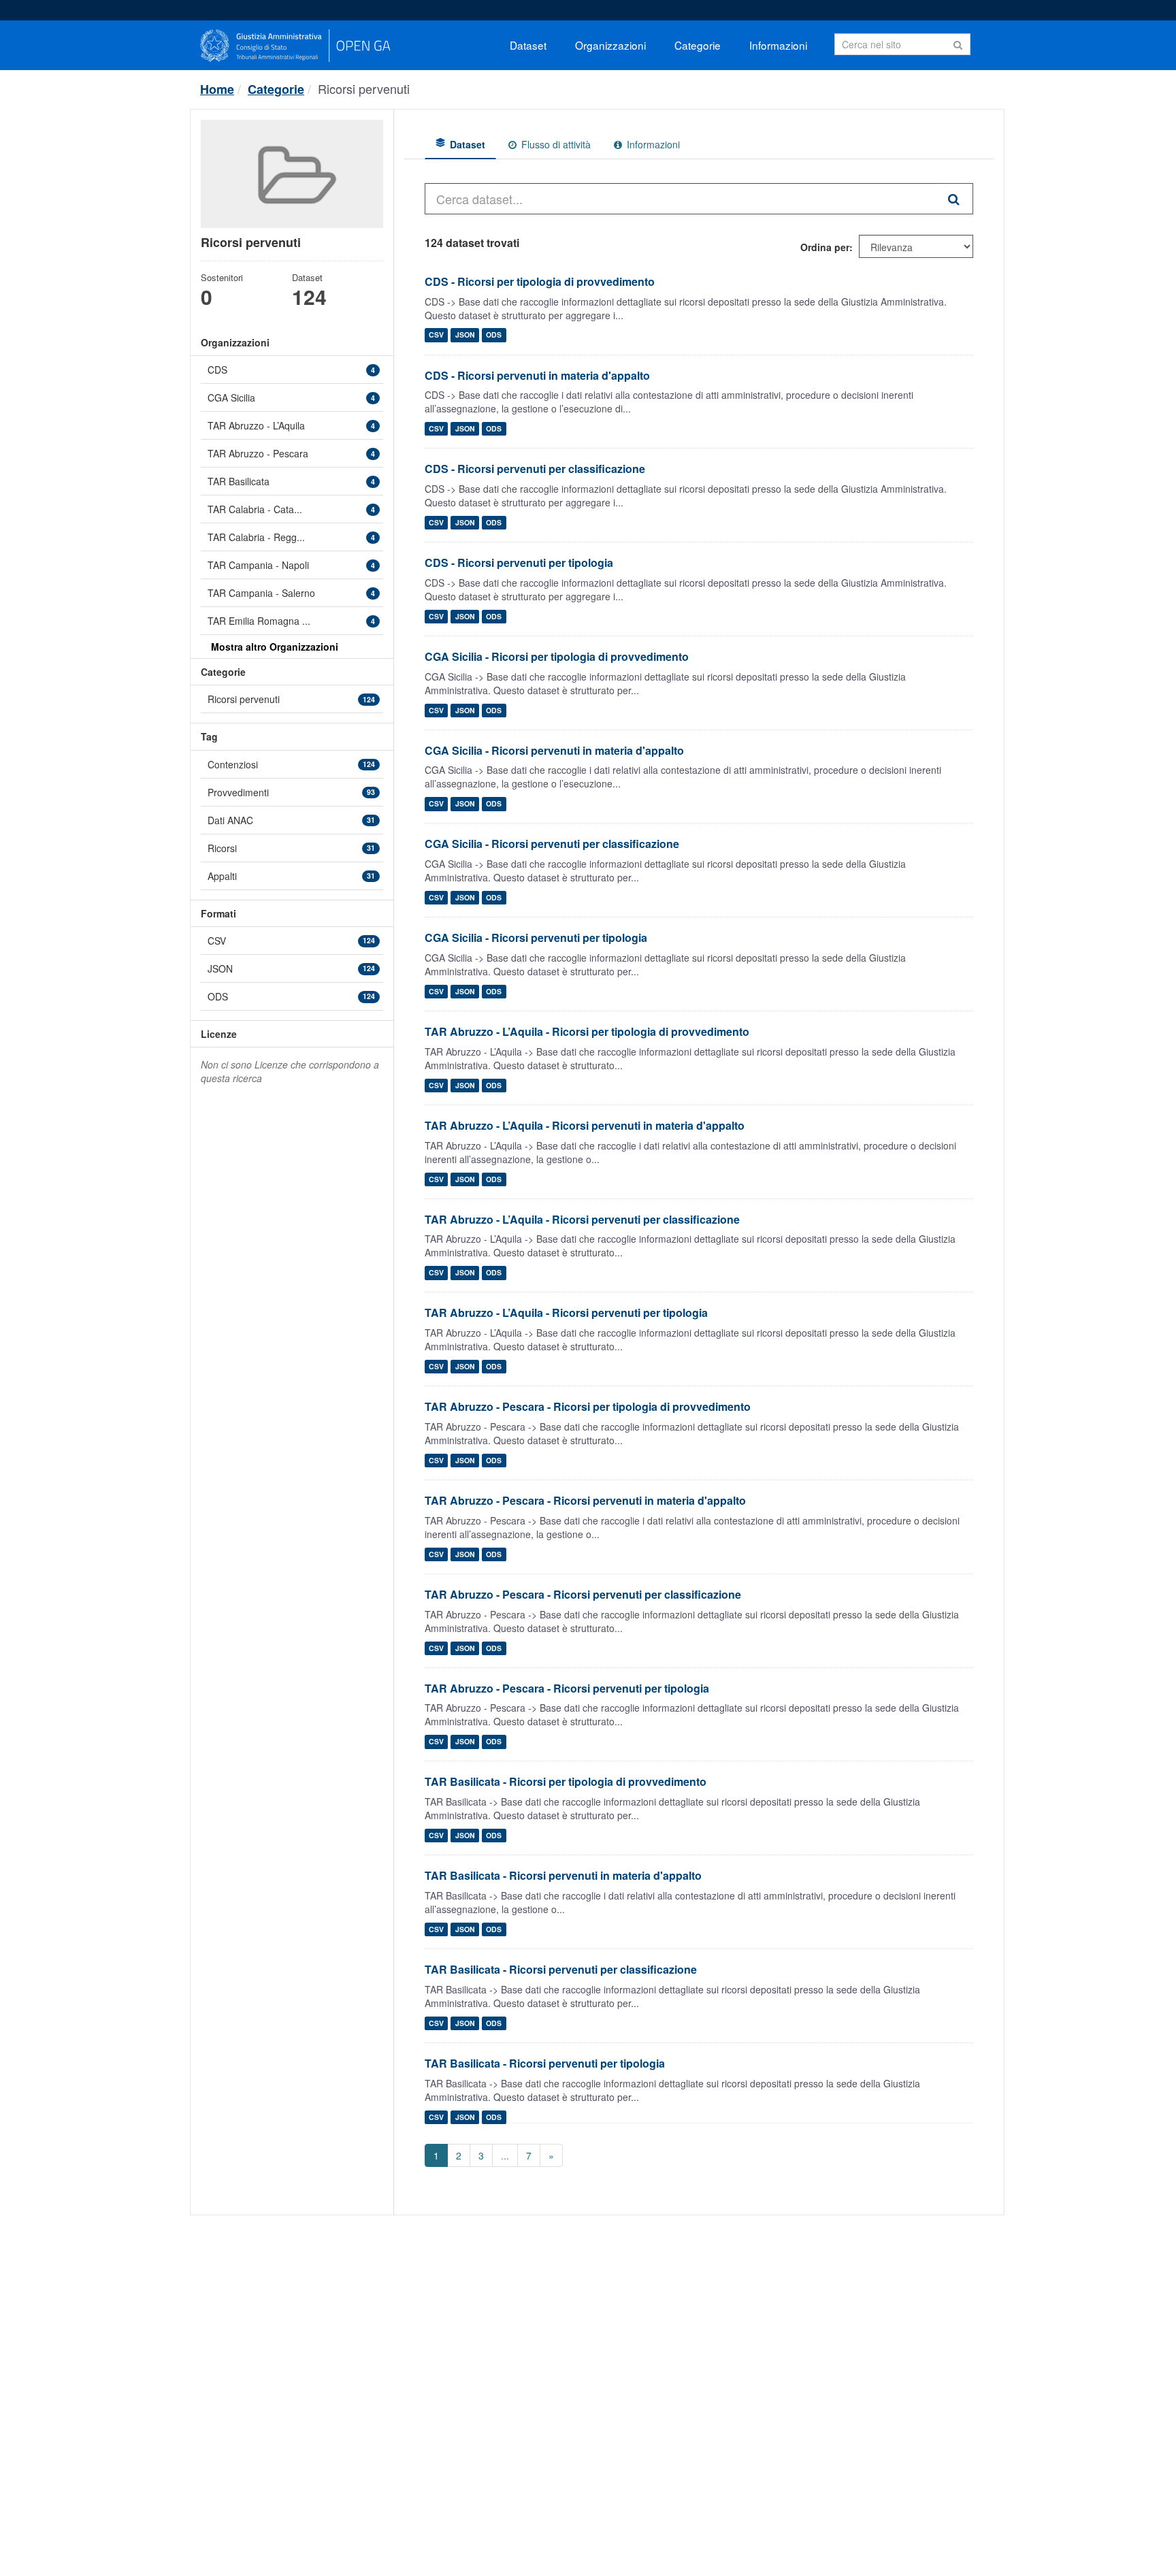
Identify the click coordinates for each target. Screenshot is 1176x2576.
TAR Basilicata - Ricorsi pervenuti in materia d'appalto (563, 1875)
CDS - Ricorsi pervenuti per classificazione (535, 469)
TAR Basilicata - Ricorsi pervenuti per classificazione (561, 1969)
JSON (465, 335)
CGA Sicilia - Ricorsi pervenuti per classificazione (552, 844)
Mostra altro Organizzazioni (275, 647)
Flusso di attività (555, 144)
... (505, 2155)
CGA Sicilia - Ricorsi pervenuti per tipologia (536, 938)
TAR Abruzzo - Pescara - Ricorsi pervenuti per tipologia (567, 1688)
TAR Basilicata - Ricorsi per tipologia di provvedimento (566, 1781)
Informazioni (778, 45)
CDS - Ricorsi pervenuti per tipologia (519, 563)
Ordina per (825, 247)
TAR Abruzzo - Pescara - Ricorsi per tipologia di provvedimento (588, 1406)
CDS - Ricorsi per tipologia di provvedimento (540, 281)
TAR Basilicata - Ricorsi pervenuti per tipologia (545, 2063)
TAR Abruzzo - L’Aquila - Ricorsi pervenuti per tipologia (566, 1313)
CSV (436, 335)
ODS (494, 335)
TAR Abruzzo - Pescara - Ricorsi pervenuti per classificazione (583, 1594)
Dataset (528, 45)
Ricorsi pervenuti (364, 88)
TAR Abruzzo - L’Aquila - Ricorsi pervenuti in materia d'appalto (585, 1125)
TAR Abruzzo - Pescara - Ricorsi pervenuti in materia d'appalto (585, 1500)
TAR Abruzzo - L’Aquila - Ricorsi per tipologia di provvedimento (587, 1031)
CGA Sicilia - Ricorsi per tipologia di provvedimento (557, 656)
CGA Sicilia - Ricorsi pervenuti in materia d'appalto (554, 750)
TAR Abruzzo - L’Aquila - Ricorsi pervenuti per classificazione (582, 1219)
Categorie (698, 45)
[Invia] (958, 43)
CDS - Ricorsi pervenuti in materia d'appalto (537, 375)
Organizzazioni (610, 45)
